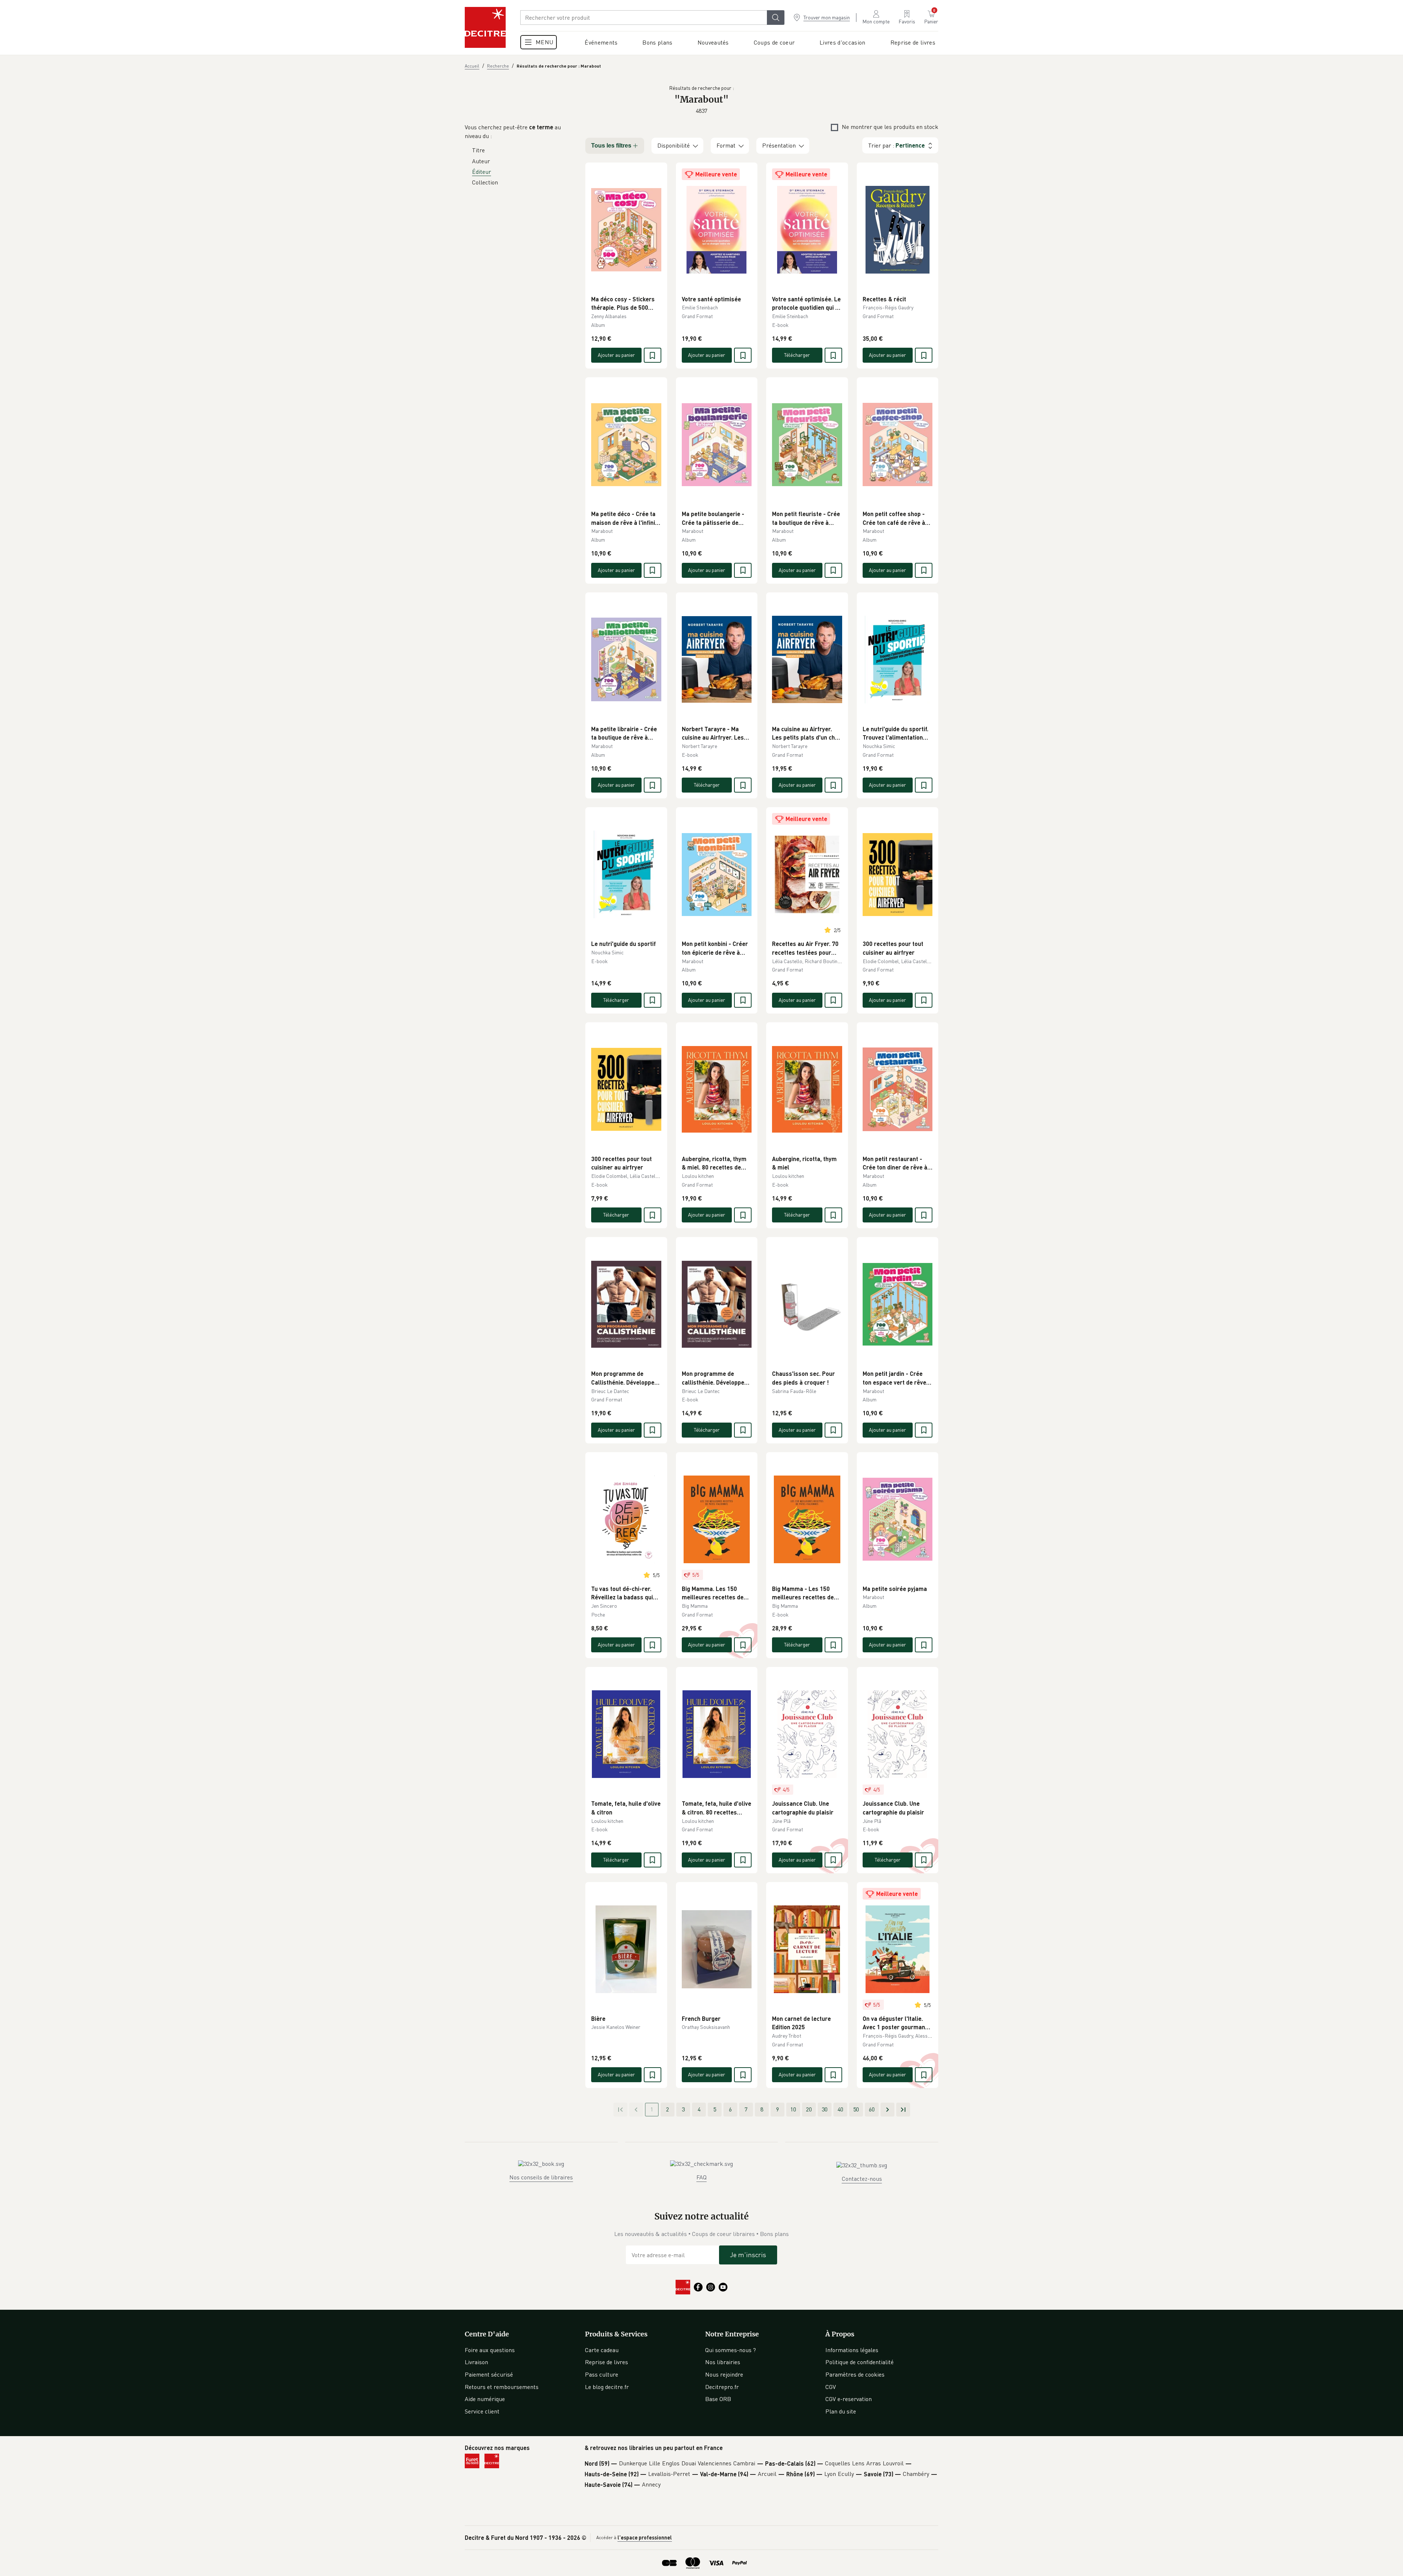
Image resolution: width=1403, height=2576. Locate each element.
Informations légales (852, 2350)
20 (809, 2109)
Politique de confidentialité (860, 2362)
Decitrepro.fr (722, 2387)
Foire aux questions (490, 2350)
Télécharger (797, 355)
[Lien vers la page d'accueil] (485, 27)
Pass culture (602, 2374)
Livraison (476, 2362)
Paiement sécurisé (489, 2374)
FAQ (701, 2177)
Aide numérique (485, 2399)
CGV (831, 2387)
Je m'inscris (748, 2255)
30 (825, 2109)
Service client (482, 2411)
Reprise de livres (607, 2362)
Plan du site (841, 2411)
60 (872, 2109)
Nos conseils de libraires (541, 2177)
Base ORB (718, 2399)
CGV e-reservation (849, 2399)
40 (840, 2109)
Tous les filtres (611, 146)
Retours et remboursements (502, 2387)
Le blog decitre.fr (607, 2387)
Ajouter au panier (616, 355)
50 (856, 2109)
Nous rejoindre (724, 2374)
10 (793, 2109)
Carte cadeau (602, 2350)
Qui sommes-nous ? (731, 2350)
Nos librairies (723, 2362)
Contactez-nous (862, 2179)
